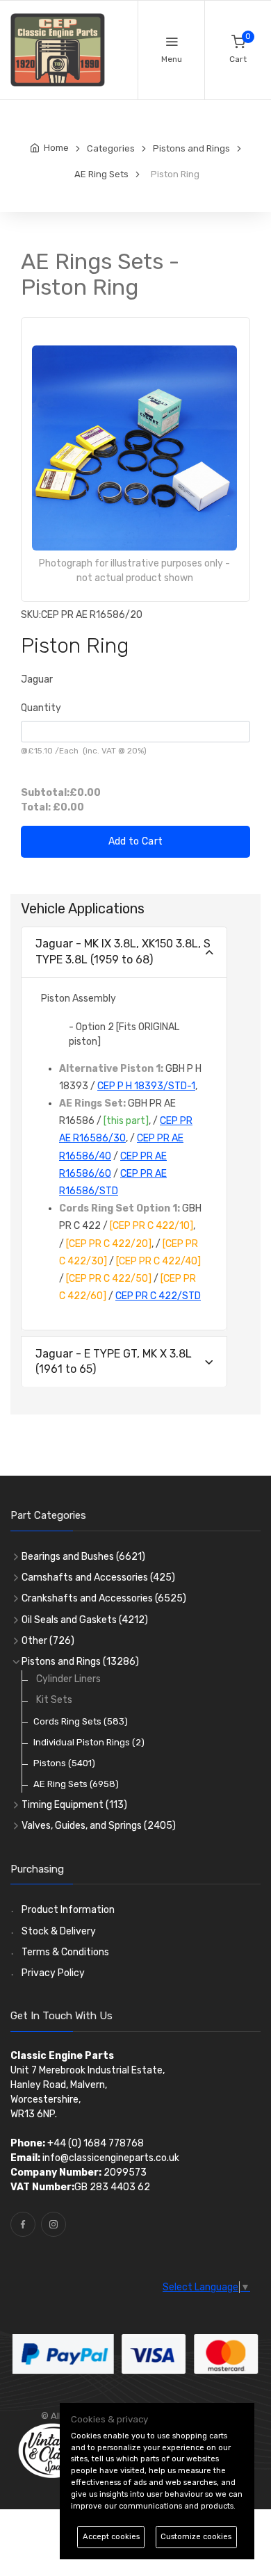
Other (48, 1641)
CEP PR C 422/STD (158, 1296)
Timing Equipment (74, 1805)
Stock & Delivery (59, 1931)
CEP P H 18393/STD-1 (146, 1086)
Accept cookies (111, 2537)
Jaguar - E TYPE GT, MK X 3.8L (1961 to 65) (114, 1361)
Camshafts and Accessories (98, 1578)
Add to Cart (136, 841)
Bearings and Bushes (83, 1557)
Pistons (64, 1763)
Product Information (68, 1910)
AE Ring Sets (76, 1784)
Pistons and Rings (80, 1662)
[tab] (124, 953)
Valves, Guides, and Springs (99, 1826)
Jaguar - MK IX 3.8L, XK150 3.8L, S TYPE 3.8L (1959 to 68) (123, 951)
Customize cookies (196, 2537)
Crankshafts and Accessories (104, 1598)
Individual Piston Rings (89, 1742)
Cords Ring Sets (81, 1721)
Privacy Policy (53, 1973)
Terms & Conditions (65, 1952)
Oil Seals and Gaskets (85, 1620)
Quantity (41, 708)
